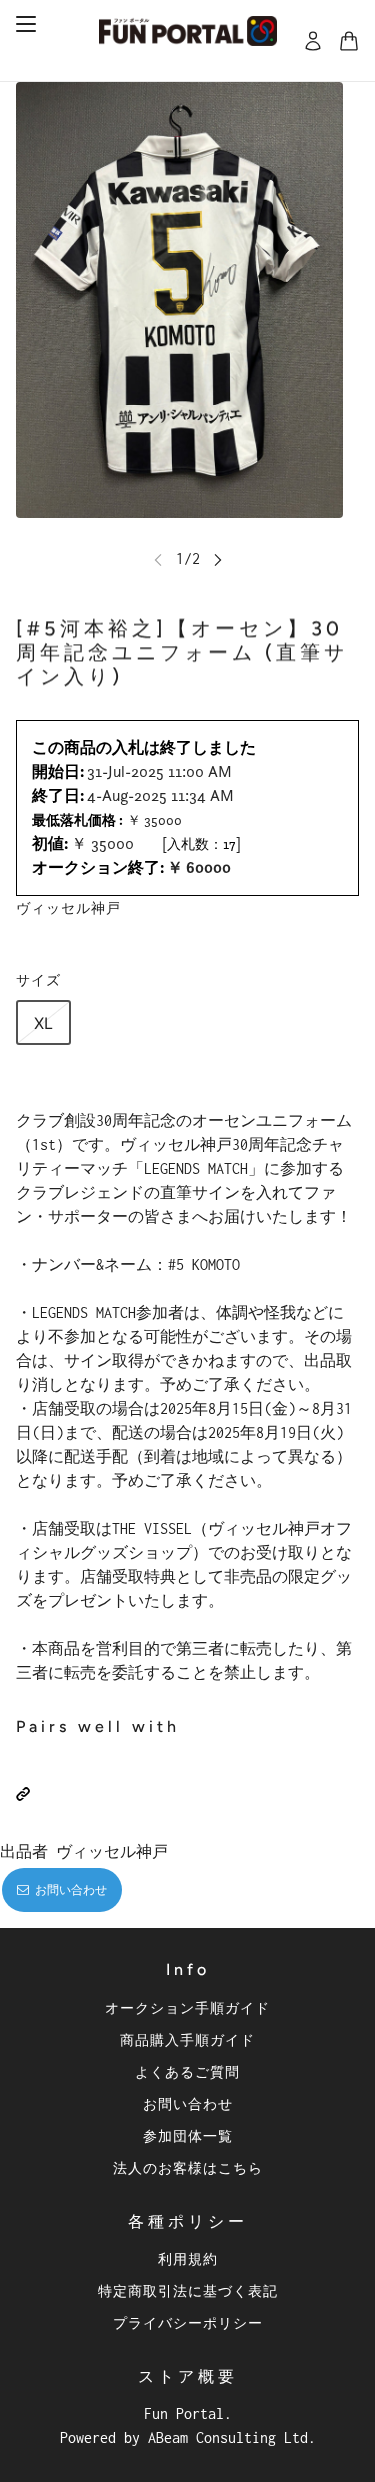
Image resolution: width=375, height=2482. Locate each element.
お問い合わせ (188, 2103)
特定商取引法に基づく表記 (188, 2290)
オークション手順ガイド (187, 2007)
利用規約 (188, 2258)
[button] (23, 1794)
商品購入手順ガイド (187, 2039)
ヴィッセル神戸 (68, 907)
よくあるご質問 (187, 2071)
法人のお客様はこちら (188, 2167)
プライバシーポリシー (188, 2322)
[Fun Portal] (188, 31)
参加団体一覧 (188, 2135)
